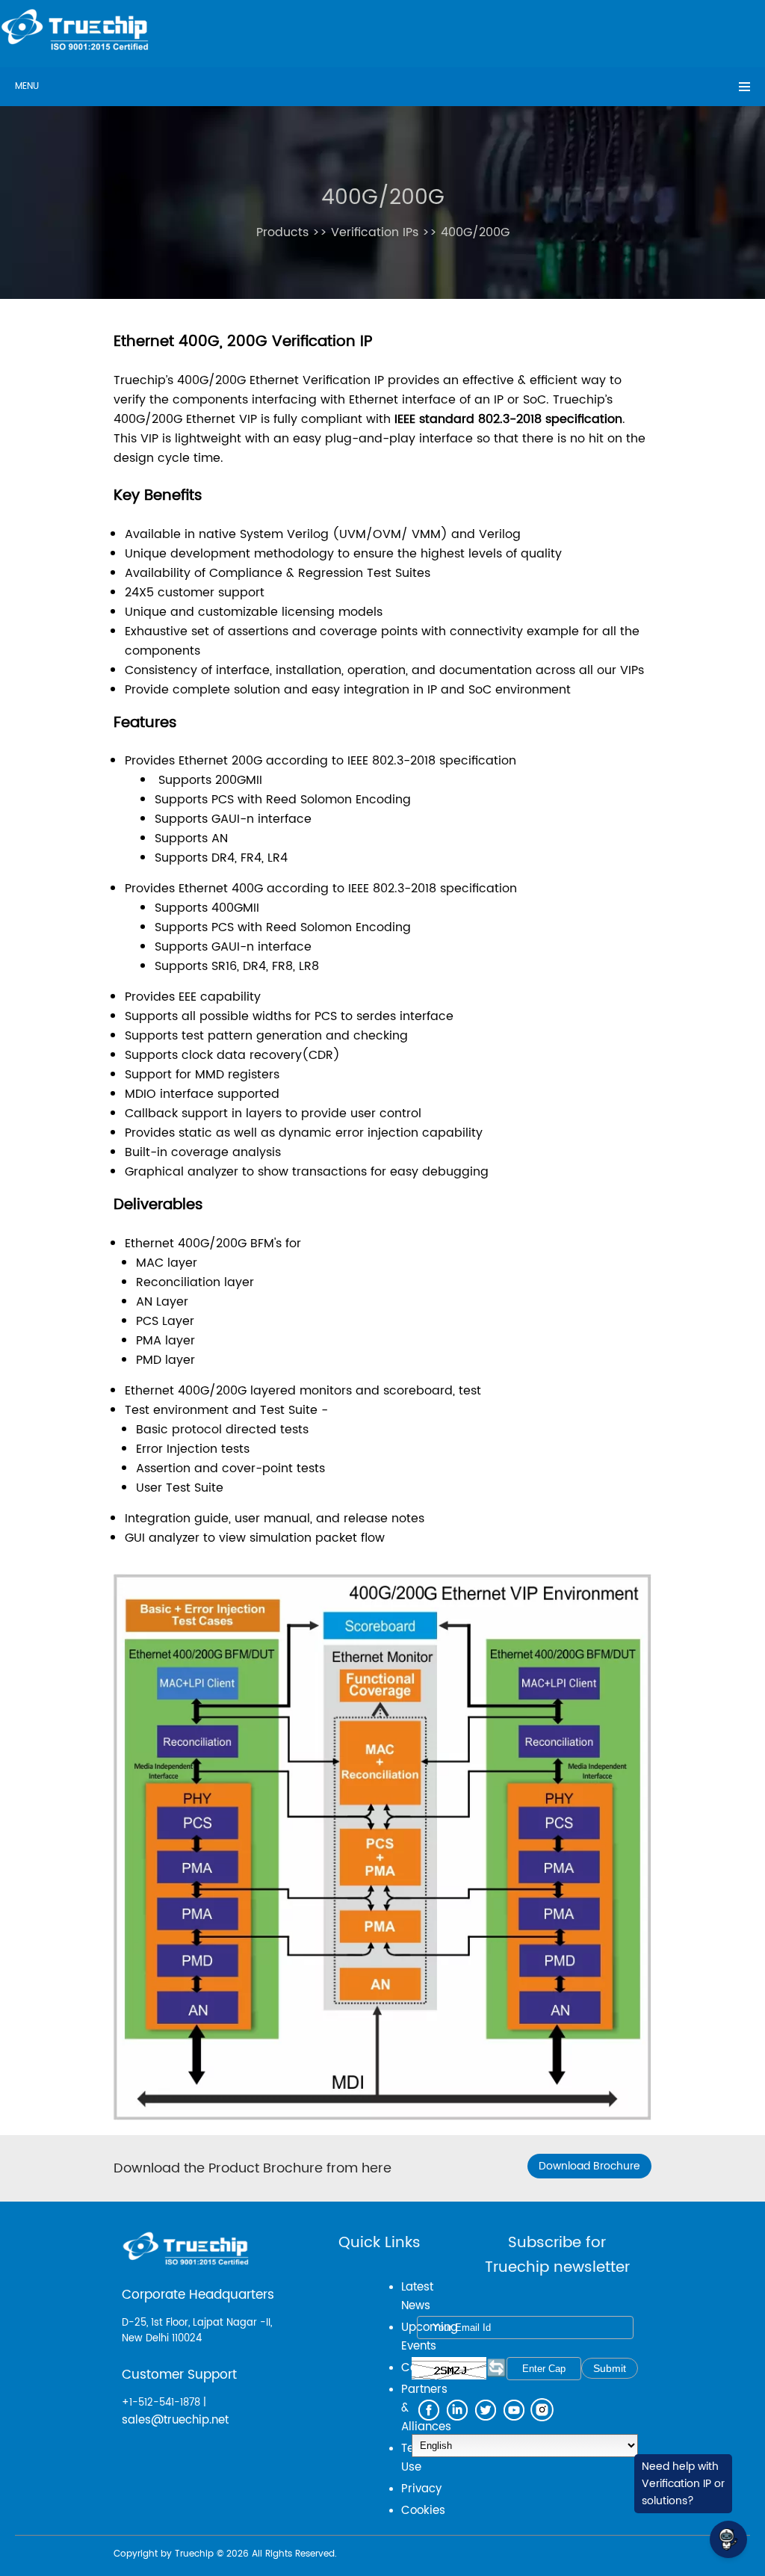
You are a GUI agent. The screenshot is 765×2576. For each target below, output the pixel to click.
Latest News (417, 2297)
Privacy (421, 2489)
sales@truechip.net (175, 2420)
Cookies (423, 2511)
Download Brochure (589, 2166)
